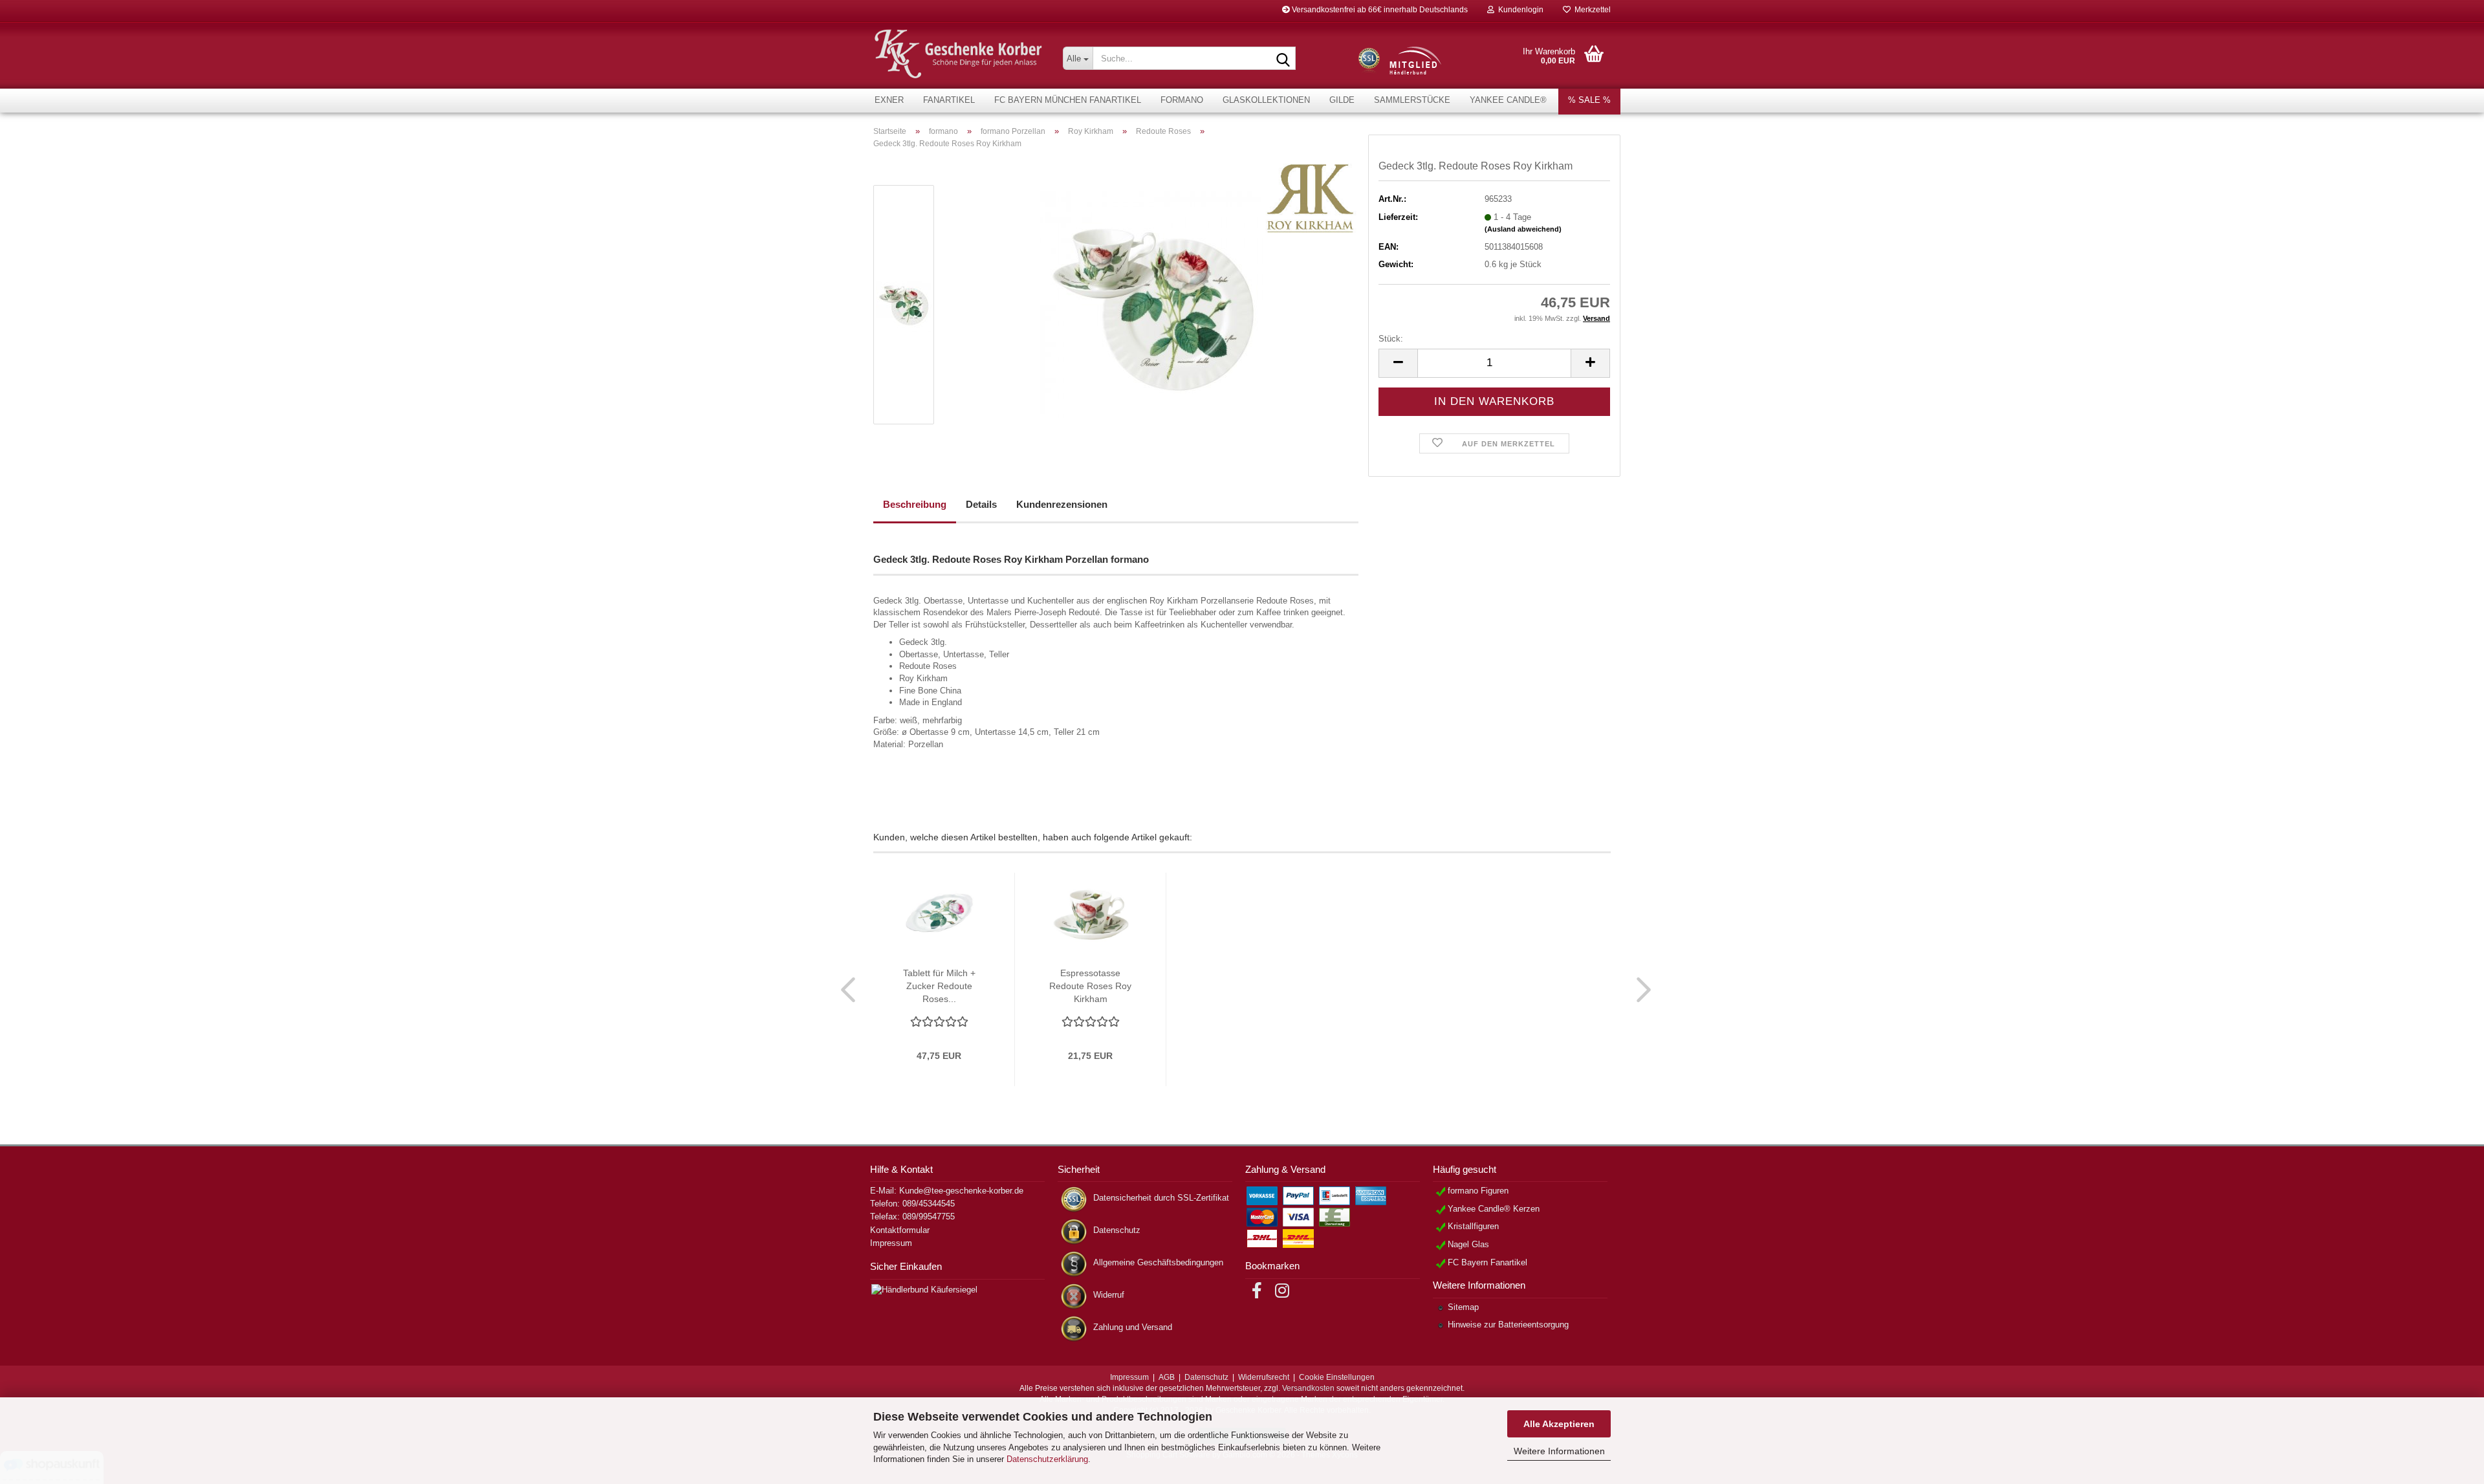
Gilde (1342, 100)
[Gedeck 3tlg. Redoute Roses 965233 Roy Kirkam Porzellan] (1153, 304)
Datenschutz (1117, 1230)
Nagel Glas (1468, 1244)
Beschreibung (915, 504)
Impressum (891, 1243)
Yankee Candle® (1508, 100)
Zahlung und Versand (1133, 1327)
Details (981, 504)
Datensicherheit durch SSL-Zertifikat (1161, 1198)
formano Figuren (1478, 1191)
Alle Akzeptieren (1559, 1424)
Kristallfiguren (1473, 1226)
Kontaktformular (900, 1230)
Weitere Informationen (1559, 1451)
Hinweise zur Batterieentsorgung (1508, 1325)
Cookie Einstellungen (1337, 1377)
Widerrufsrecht (1264, 1377)
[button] (1398, 363)
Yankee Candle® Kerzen (1494, 1209)
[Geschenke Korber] (958, 54)
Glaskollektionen (1266, 100)
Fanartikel (949, 100)
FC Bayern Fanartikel (1487, 1262)
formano (1182, 100)
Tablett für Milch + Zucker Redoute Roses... (939, 986)
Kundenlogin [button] (1519, 10)
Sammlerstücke (1412, 100)
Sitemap (1463, 1307)
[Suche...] (1283, 59)
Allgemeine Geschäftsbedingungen (1158, 1262)
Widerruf (1109, 1295)
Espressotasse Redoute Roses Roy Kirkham (1090, 986)
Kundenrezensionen (1062, 504)
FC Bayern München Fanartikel (1068, 100)
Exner (889, 100)
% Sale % (1589, 100)
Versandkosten (1308, 1388)
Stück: (1391, 339)
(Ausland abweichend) (1523, 229)
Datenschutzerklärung (1047, 1459)
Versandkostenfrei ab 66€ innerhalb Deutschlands (1379, 10)
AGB (1167, 1377)
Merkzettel (1591, 10)
